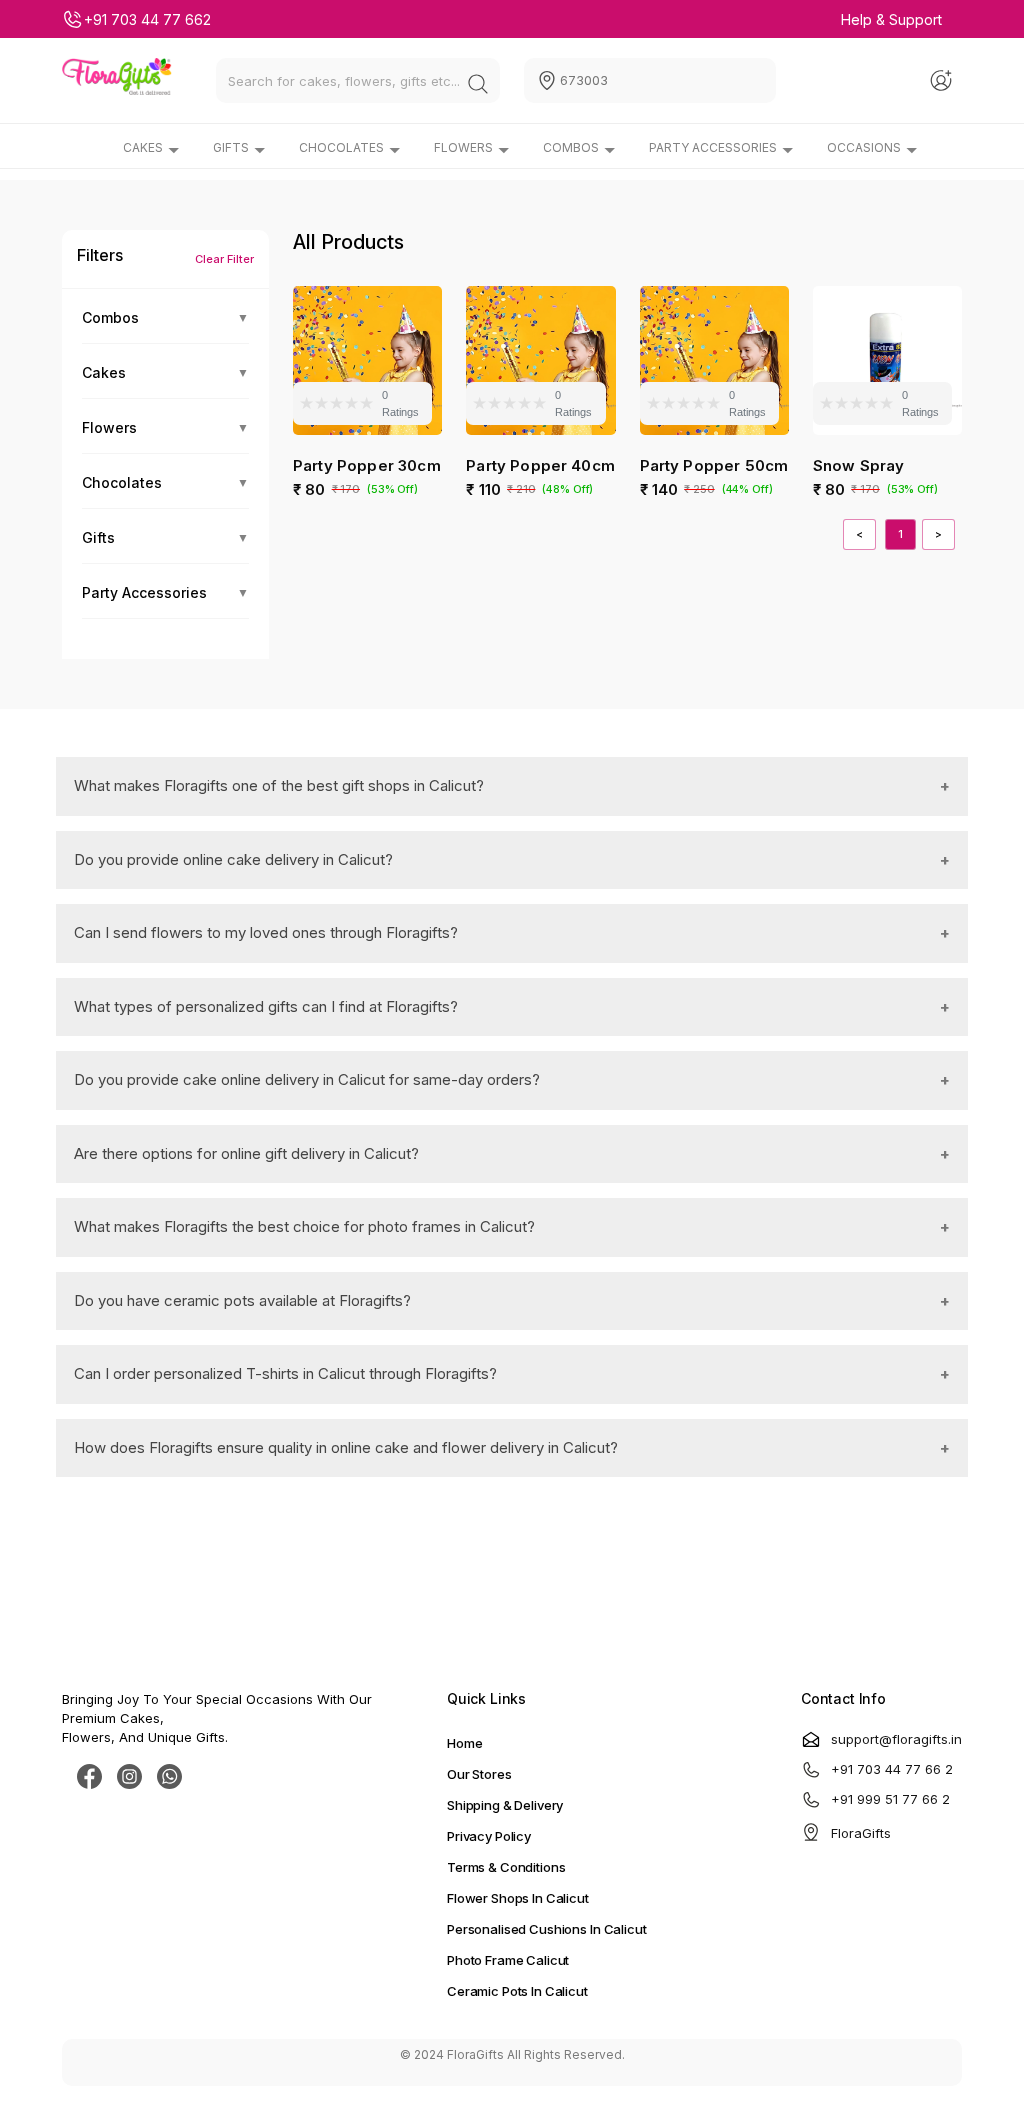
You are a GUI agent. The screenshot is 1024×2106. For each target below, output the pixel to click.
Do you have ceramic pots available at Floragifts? (242, 1300)
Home (464, 1743)
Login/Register (945, 80)
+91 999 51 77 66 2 (890, 1799)
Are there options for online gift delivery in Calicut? (246, 1153)
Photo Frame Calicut (508, 1960)
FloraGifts (861, 1833)
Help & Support (891, 19)
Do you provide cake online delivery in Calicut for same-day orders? (307, 1079)
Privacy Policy (489, 1836)
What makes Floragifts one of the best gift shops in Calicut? (279, 785)
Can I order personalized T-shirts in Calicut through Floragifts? (285, 1373)
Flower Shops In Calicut (518, 1898)
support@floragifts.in (896, 1739)
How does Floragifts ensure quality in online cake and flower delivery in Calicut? (346, 1447)
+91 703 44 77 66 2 (892, 1769)
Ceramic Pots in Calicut (517, 1991)
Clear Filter (224, 259)
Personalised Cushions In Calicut (547, 1929)
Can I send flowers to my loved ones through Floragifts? (266, 932)
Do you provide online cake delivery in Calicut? (233, 859)
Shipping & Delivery (505, 1805)
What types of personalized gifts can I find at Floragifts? (266, 1006)
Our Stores (479, 1774)
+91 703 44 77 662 (147, 19)
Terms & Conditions (506, 1867)
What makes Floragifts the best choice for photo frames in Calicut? (304, 1226)
